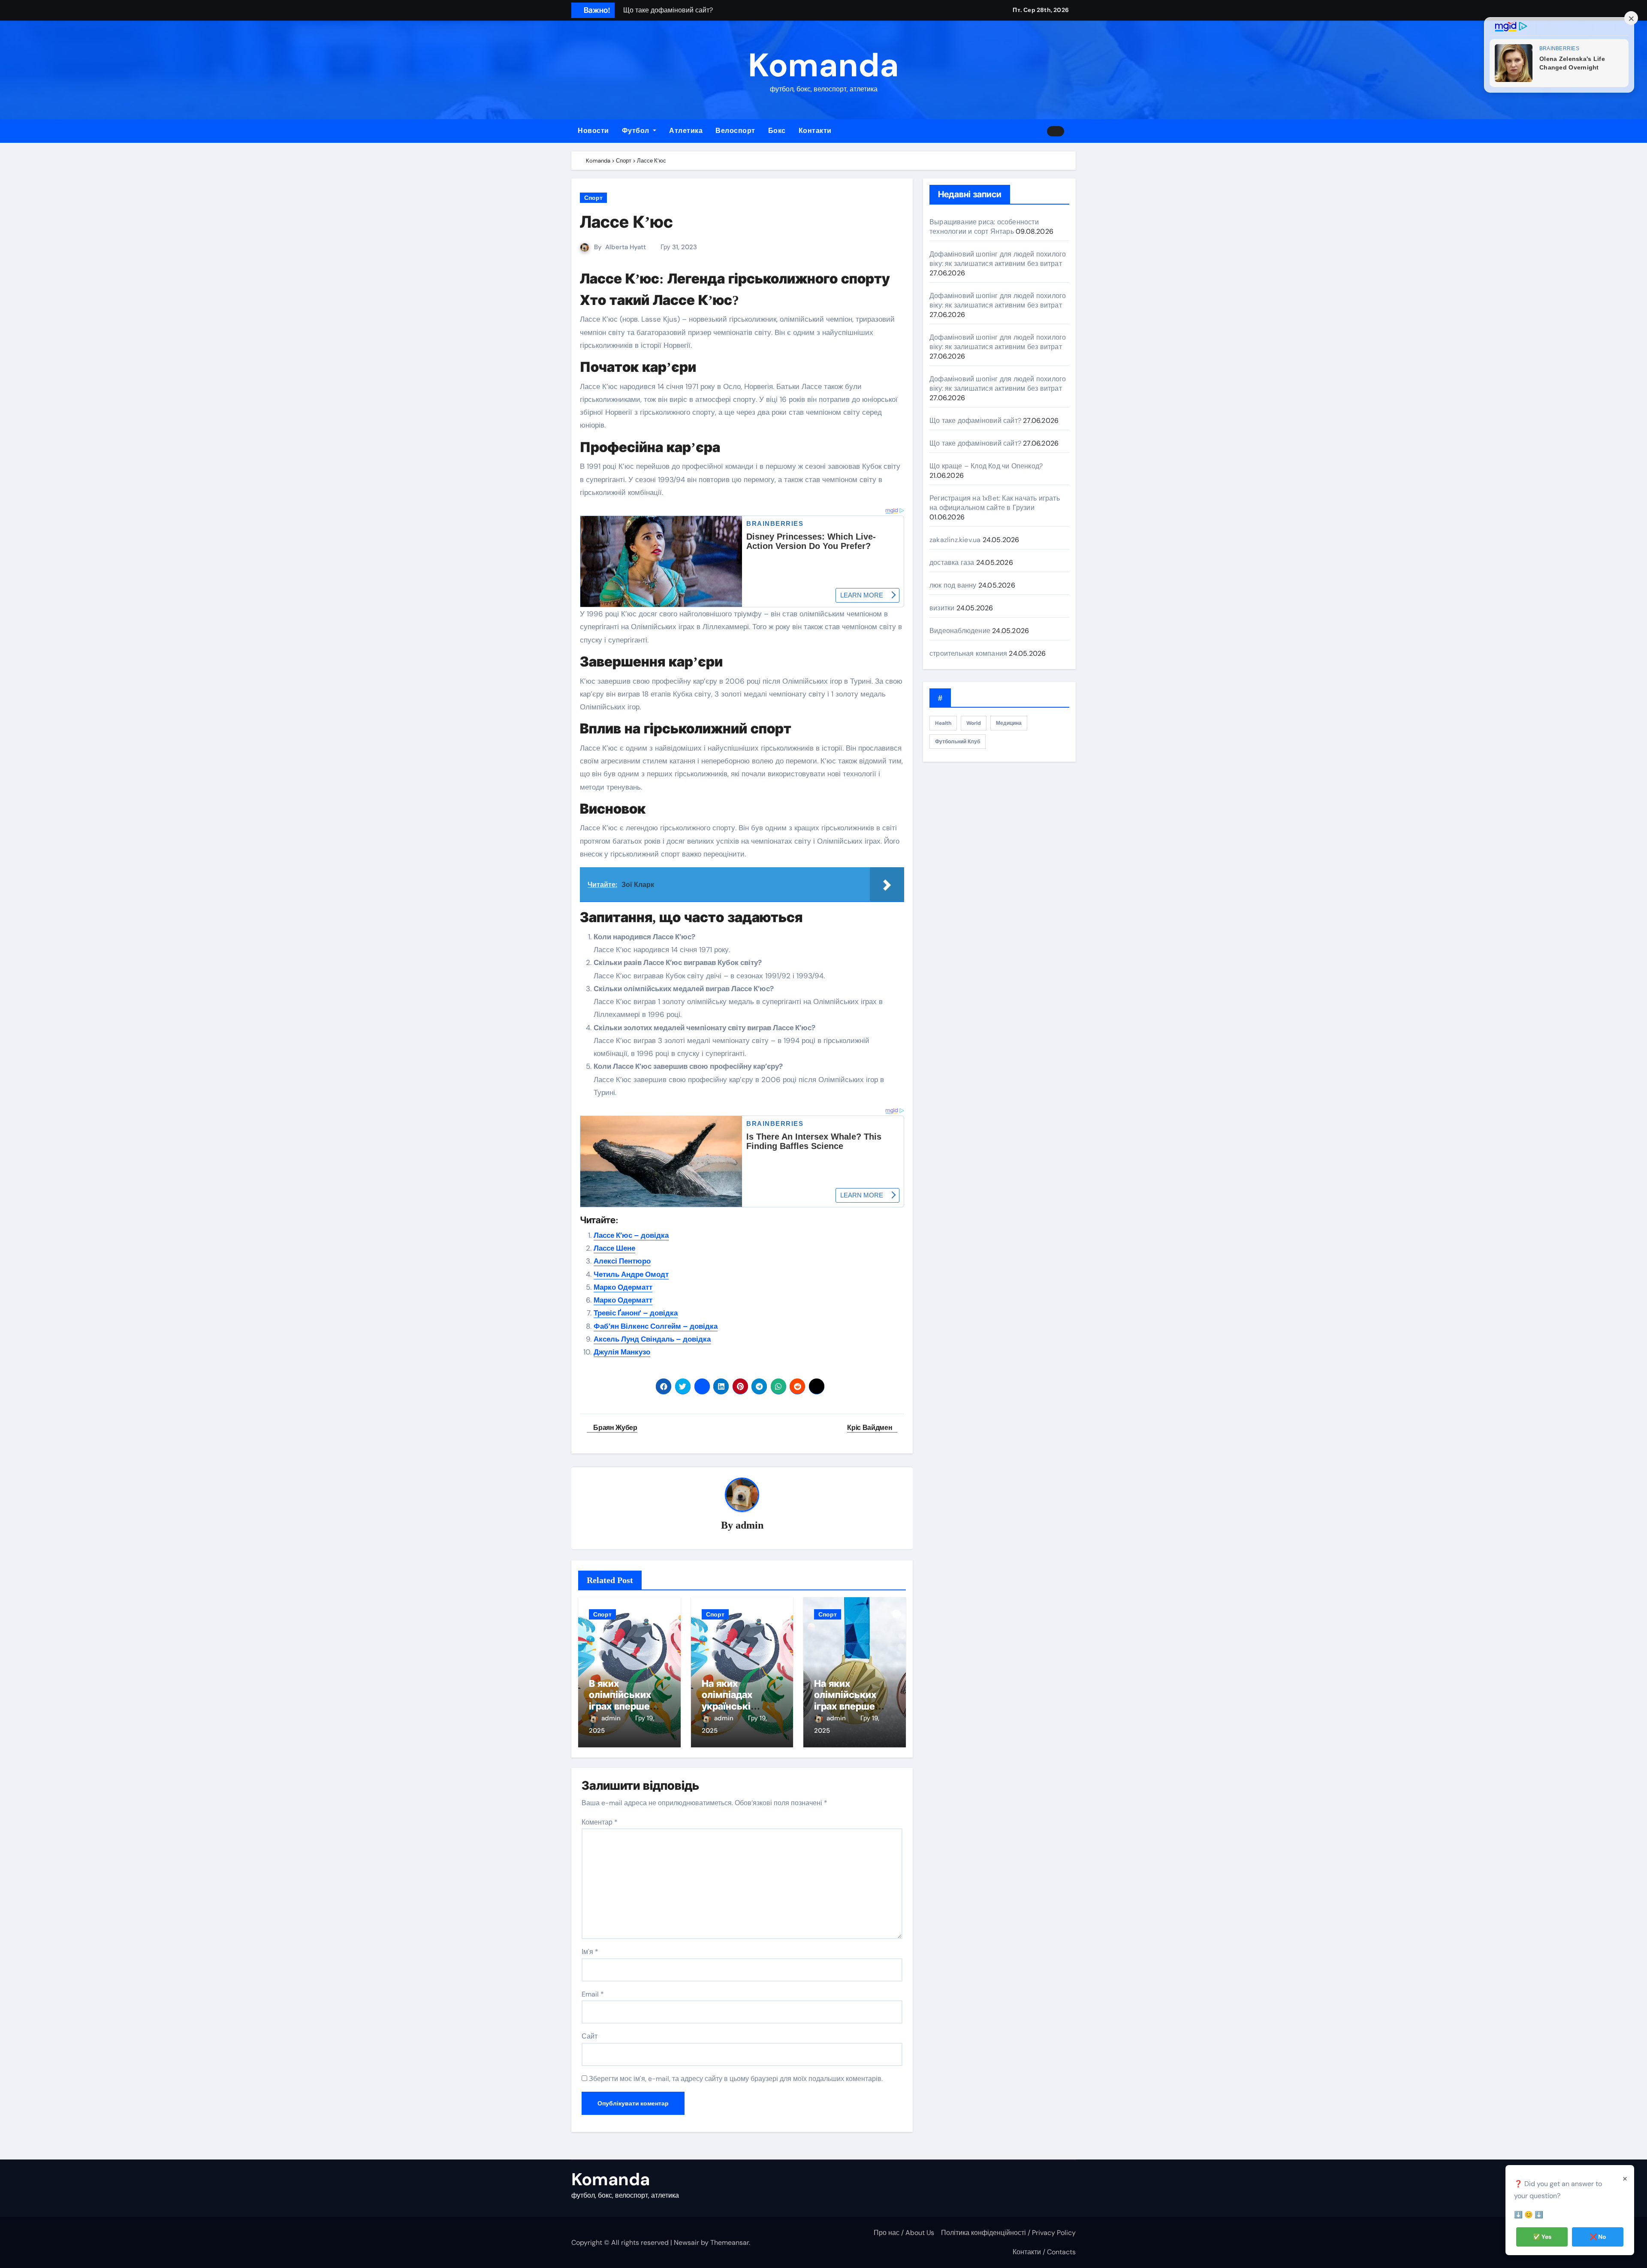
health (943, 723)
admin (750, 1525)
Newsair (686, 2242)
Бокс (777, 131)
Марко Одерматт (623, 1287)
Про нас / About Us (904, 2233)
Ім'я (590, 1952)
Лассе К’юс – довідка (631, 1235)
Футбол (637, 131)
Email (593, 1994)
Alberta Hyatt (626, 247)
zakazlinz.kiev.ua (955, 540)
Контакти (815, 131)
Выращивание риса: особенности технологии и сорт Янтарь (984, 227)
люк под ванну (953, 585)
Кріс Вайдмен (870, 1428)
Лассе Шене (614, 1248)
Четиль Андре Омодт (631, 1274)
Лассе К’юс (626, 222)
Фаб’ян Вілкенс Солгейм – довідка (656, 1326)
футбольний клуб (958, 742)
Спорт (593, 198)
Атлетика (686, 131)
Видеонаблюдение (960, 631)
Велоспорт (735, 131)
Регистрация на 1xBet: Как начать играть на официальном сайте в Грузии (995, 503)
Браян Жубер (615, 1428)
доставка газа (952, 562)
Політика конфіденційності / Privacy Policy (1008, 2233)
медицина (1009, 723)
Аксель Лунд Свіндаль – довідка (652, 1339)
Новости (593, 131)
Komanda (823, 65)
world (974, 723)
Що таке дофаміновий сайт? (975, 421)
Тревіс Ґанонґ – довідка (636, 1313)
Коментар (600, 1822)
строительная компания (968, 653)
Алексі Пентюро (622, 1261)
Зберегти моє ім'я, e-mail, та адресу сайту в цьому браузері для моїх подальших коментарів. (736, 2079)
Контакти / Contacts (1044, 2252)
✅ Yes (1542, 2237)
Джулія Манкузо (622, 1352)
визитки (942, 608)
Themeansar (730, 2242)
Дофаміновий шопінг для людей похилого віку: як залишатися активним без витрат (998, 259)
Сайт (590, 2036)
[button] (1073, 131)
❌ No (1598, 2237)
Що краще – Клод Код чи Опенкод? (986, 466)
